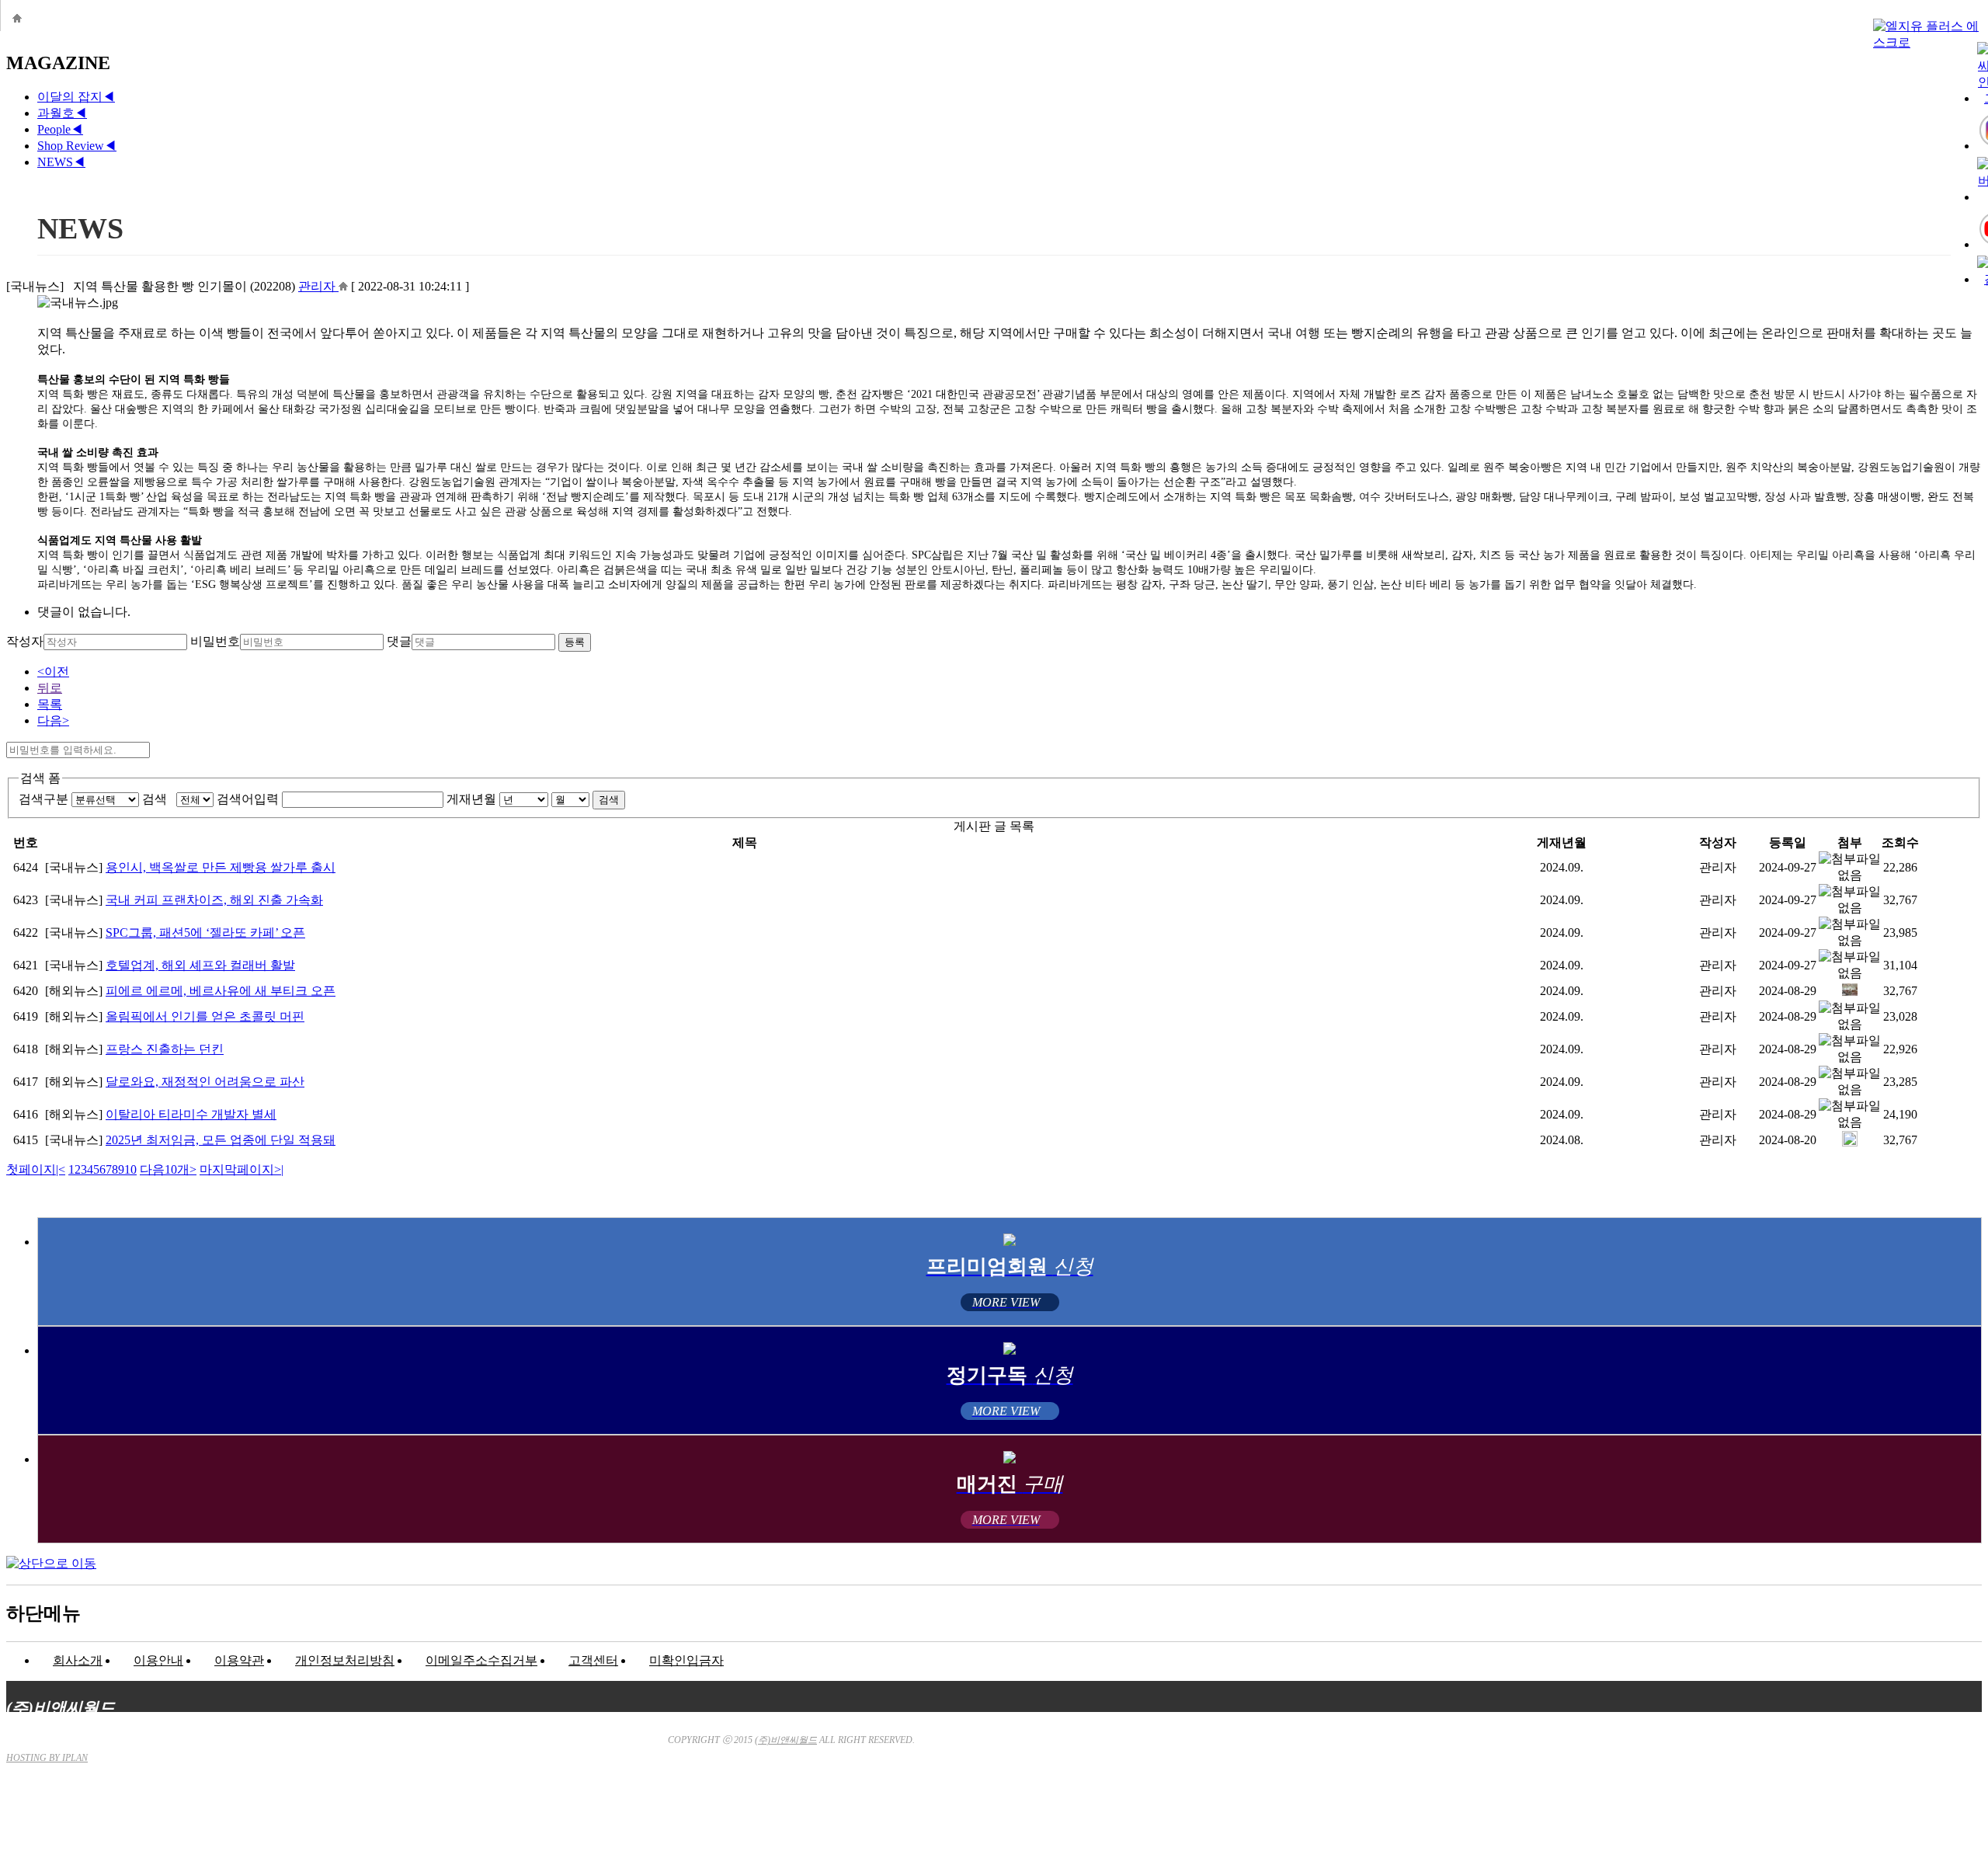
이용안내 (158, 1660)
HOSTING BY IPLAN (47, 1758)
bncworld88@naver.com (1135, 1822)
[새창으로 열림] (343, 286)
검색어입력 (248, 799)
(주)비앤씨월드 (786, 1740)
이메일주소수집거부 (481, 1660)
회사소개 (78, 1660)
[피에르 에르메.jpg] (1850, 993)
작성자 (25, 641)
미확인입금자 (686, 1660)
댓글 (399, 641)
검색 (158, 799)
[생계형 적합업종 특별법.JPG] (1850, 1142)
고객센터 (593, 1660)
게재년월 (471, 799)
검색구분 (43, 799)
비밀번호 (215, 641)
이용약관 (239, 1660)
